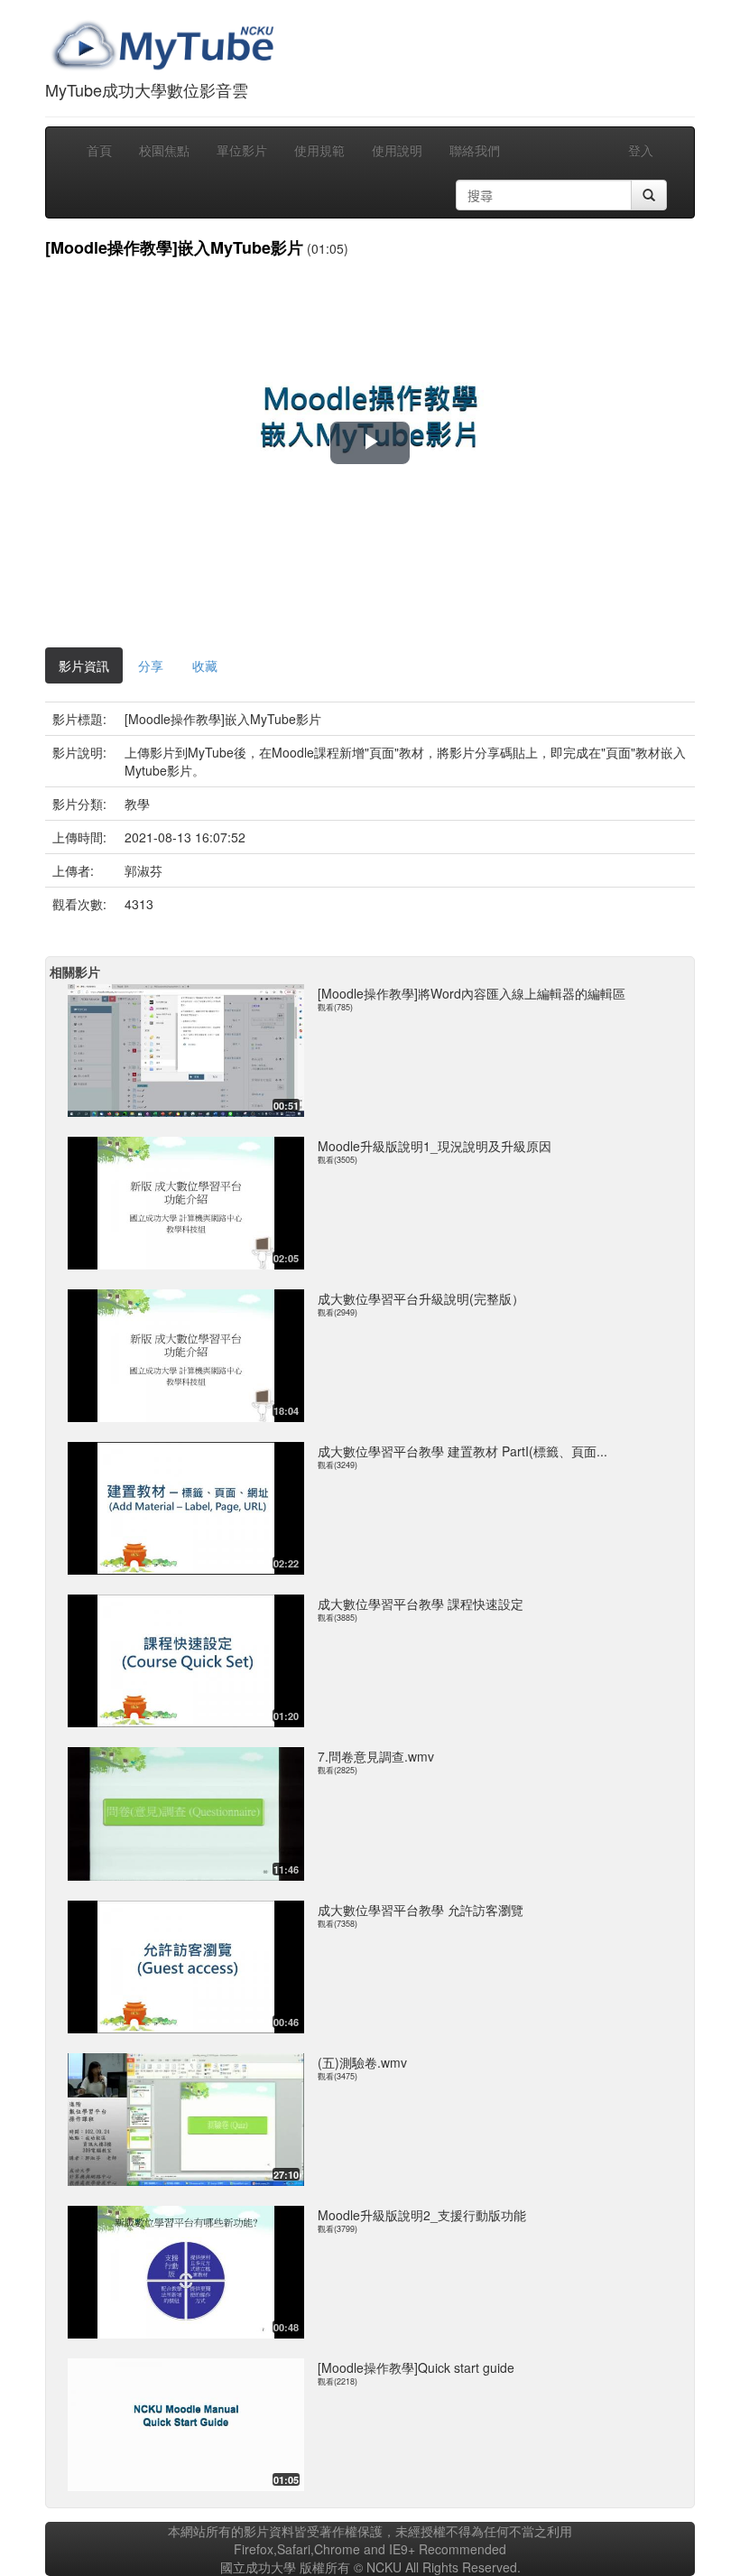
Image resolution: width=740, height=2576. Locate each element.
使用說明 (397, 150)
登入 (641, 150)
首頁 (99, 150)
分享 (151, 665)
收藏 (205, 665)
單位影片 (242, 150)
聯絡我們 (475, 150)
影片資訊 (84, 665)
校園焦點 (164, 150)
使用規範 (319, 150)
